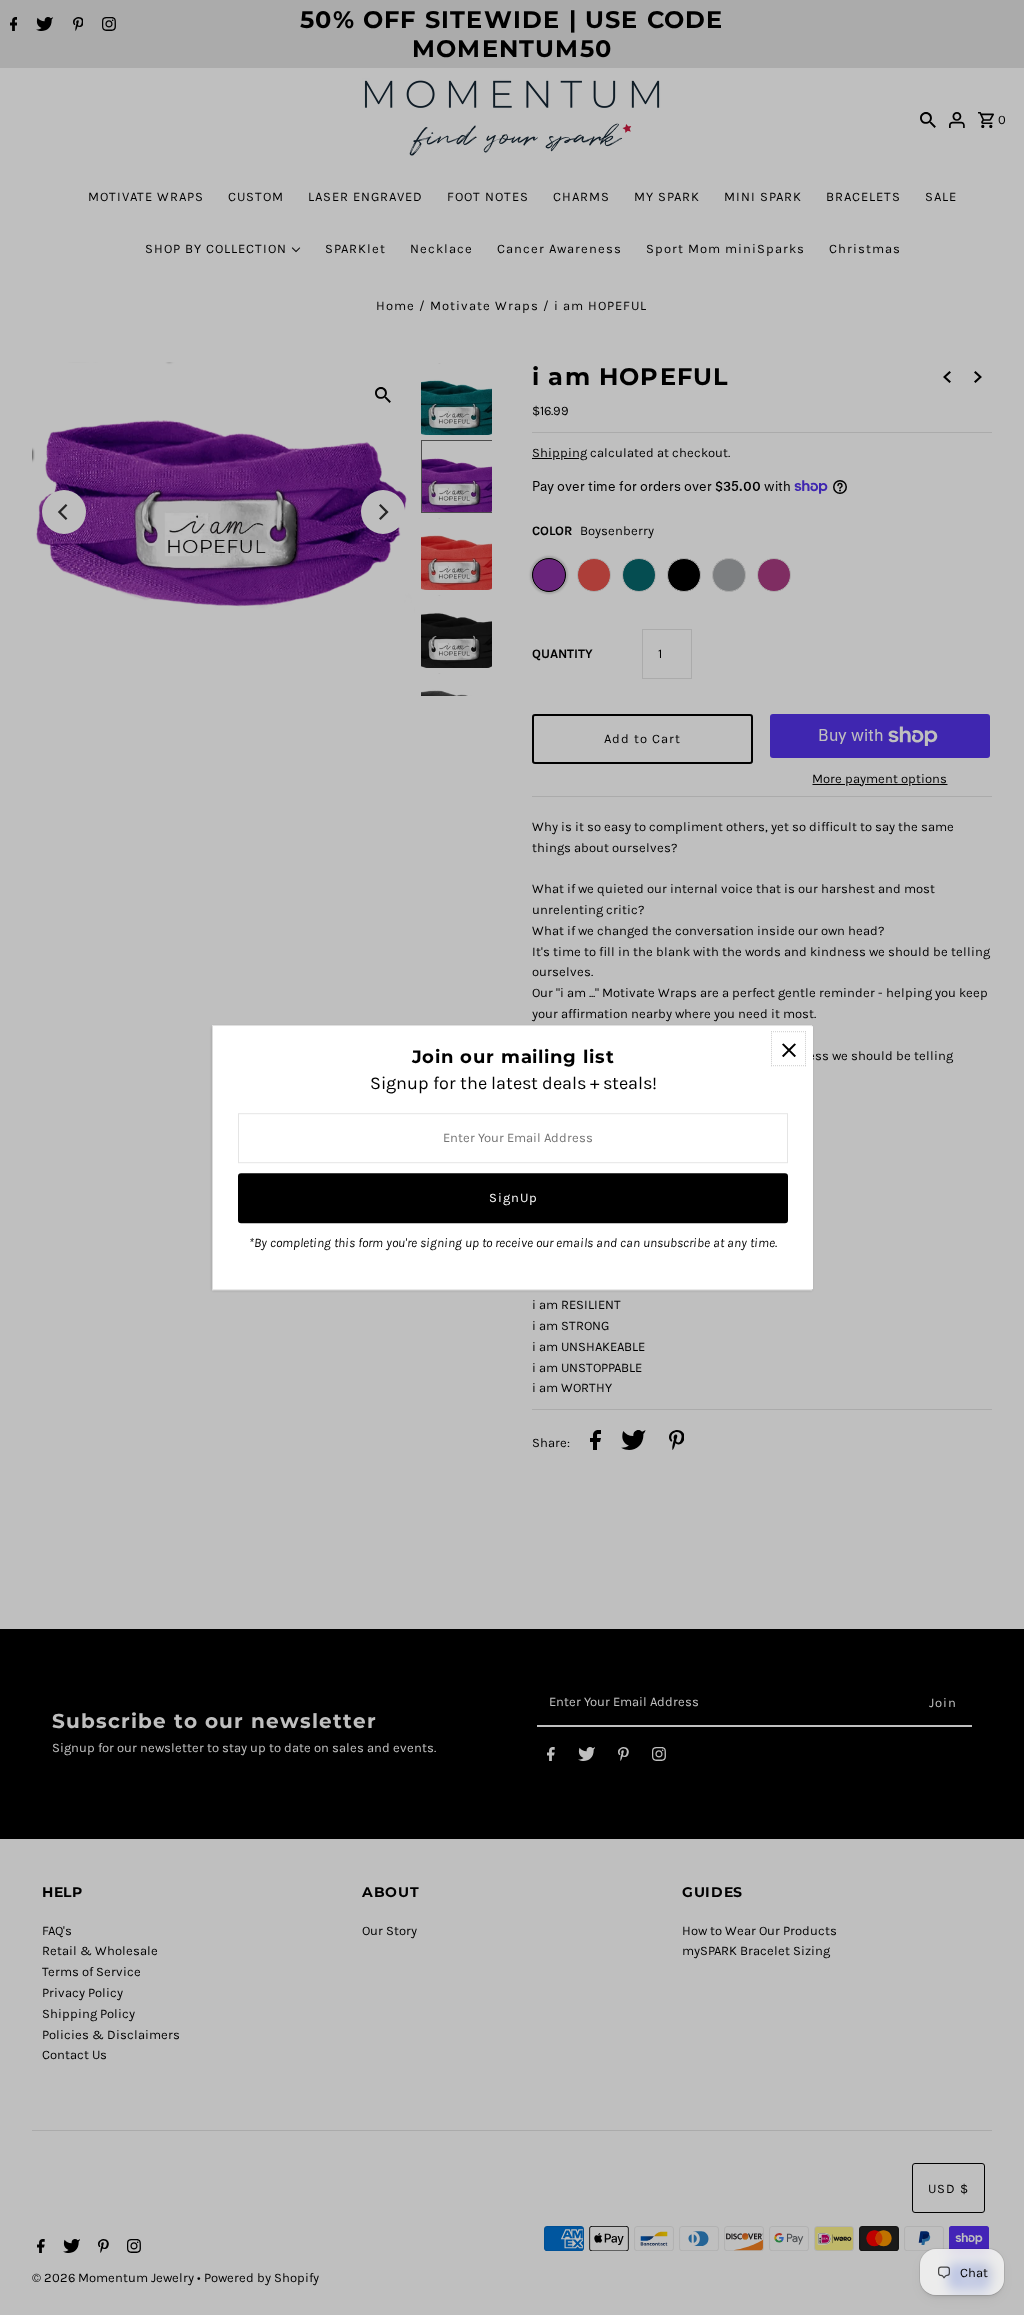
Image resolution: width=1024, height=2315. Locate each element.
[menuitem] (146, 196)
